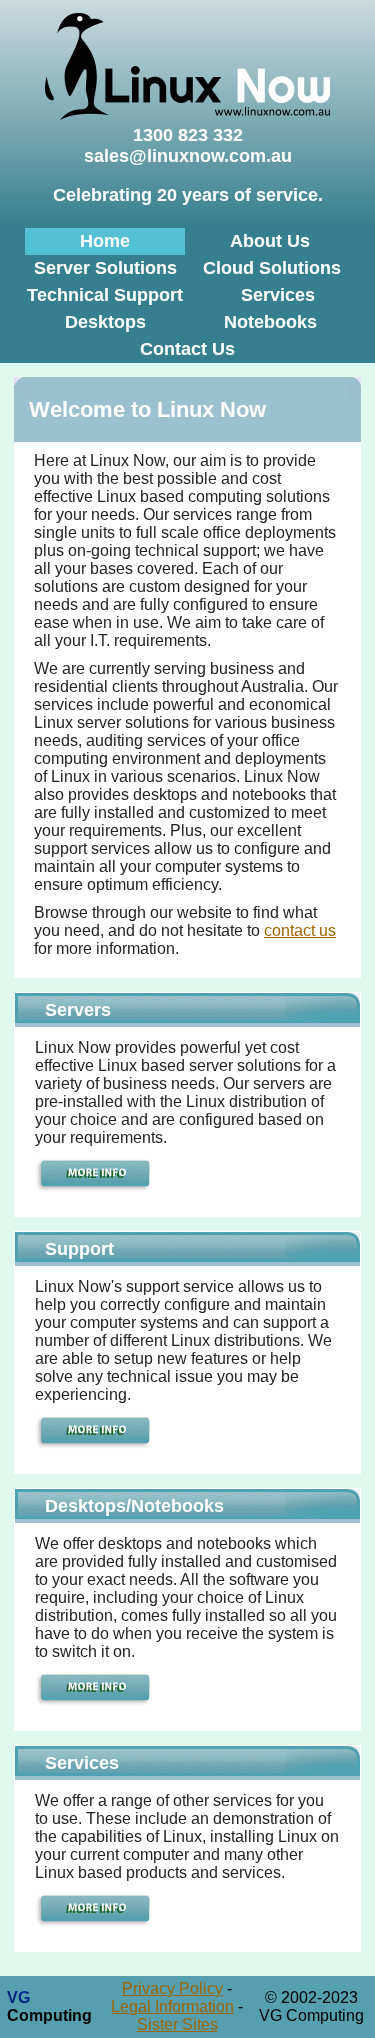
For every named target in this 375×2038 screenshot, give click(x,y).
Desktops (105, 322)
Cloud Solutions (272, 268)
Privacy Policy (172, 1988)
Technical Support (105, 295)
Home (105, 241)
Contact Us (187, 349)
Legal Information (172, 2006)
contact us (300, 930)
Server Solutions (105, 268)
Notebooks (270, 322)
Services (278, 295)
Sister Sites (177, 2024)
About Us (270, 241)
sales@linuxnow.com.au (188, 156)
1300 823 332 (188, 135)
